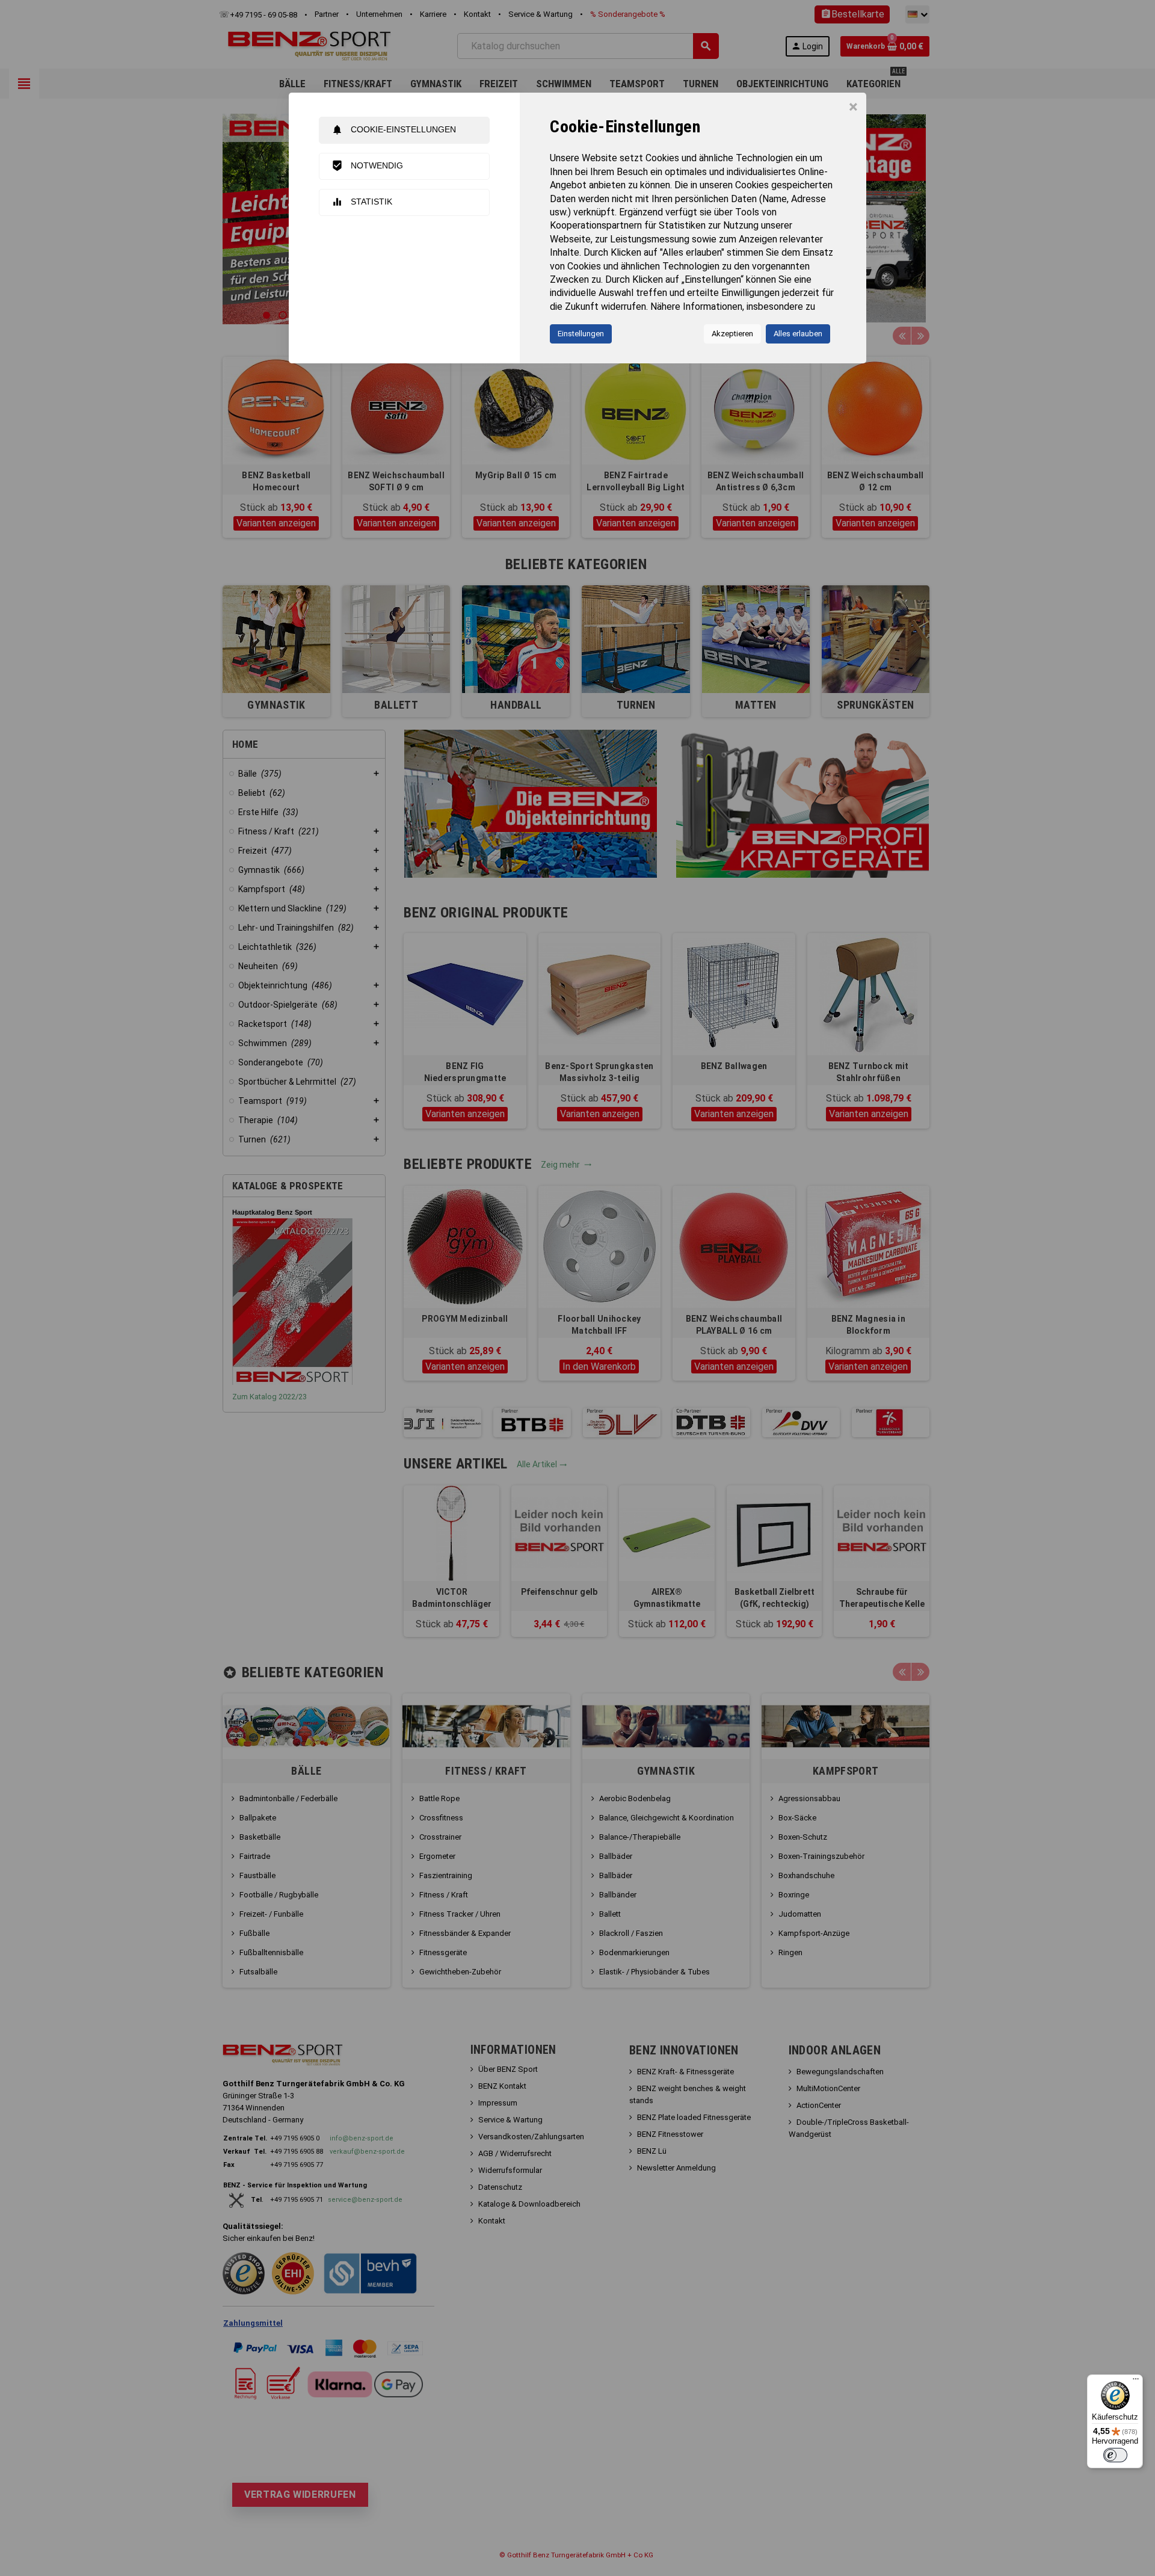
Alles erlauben (798, 334)
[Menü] (1136, 2382)
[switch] (1115, 2455)
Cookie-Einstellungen (394, 130)
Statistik (362, 202)
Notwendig (367, 166)
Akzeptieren (732, 334)
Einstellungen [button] (581, 334)
